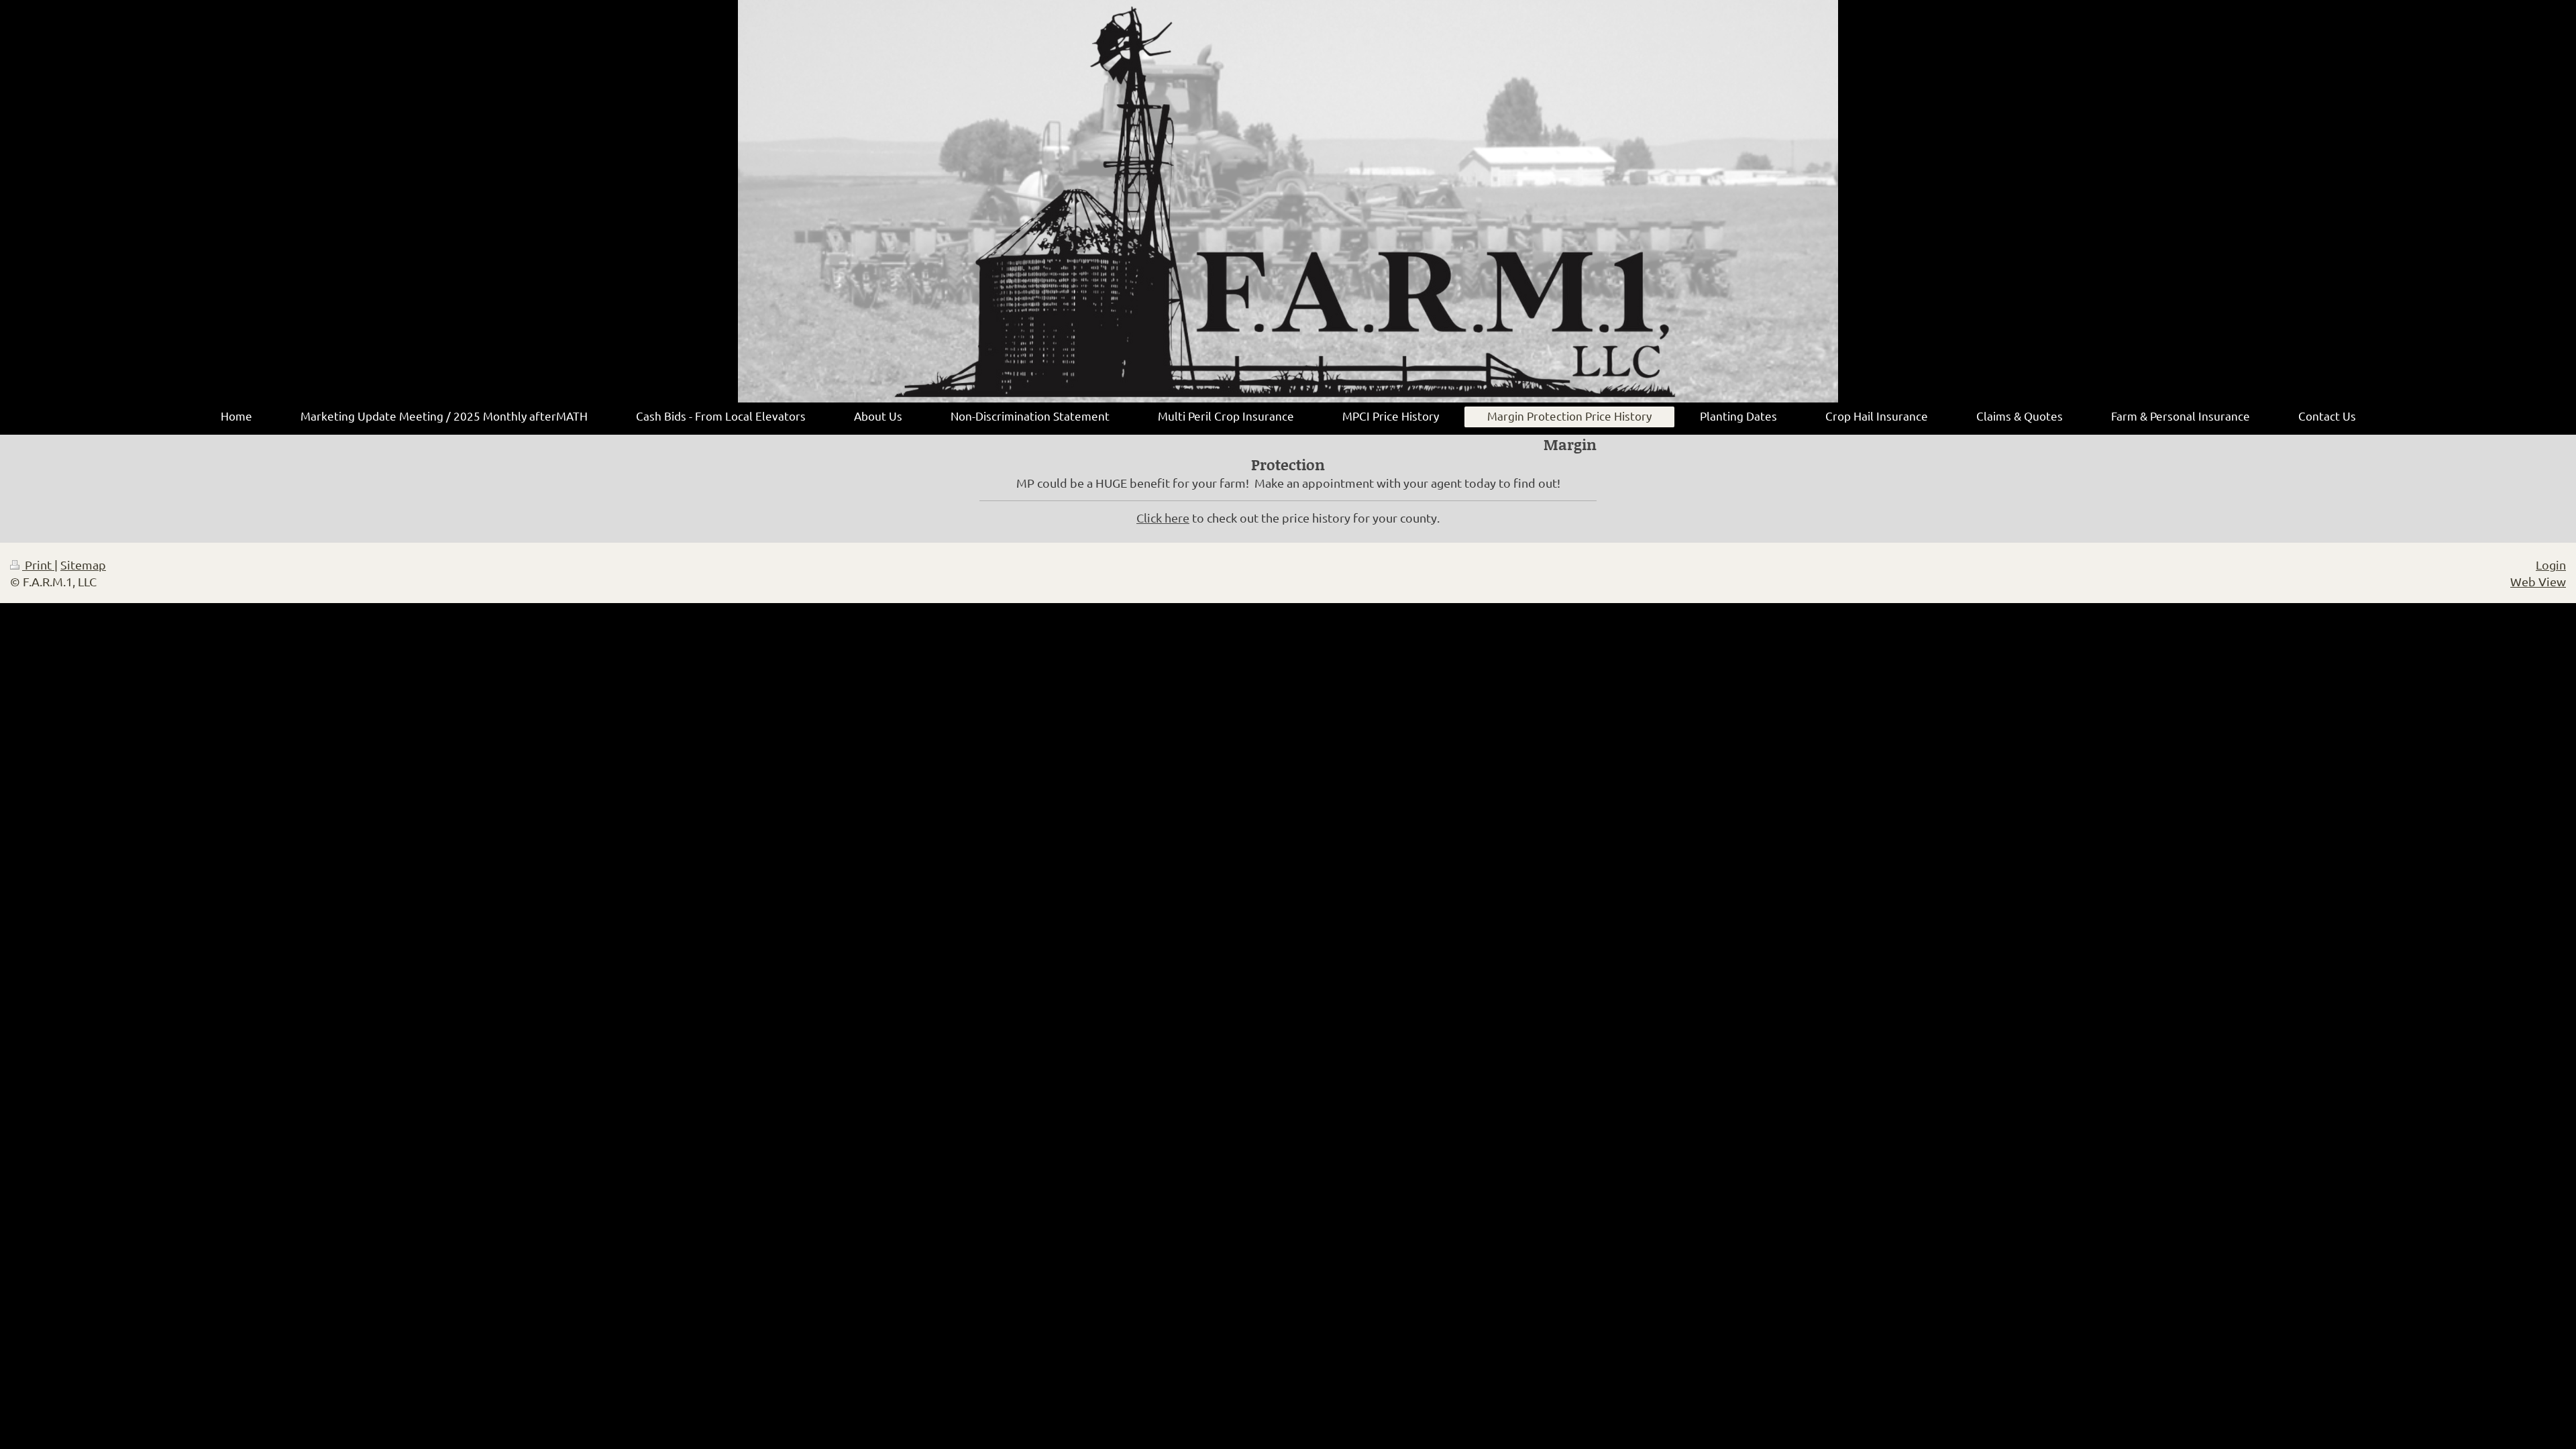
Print (38, 565)
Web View (2538, 581)
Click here (1163, 518)
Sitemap (83, 565)
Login (2551, 565)
